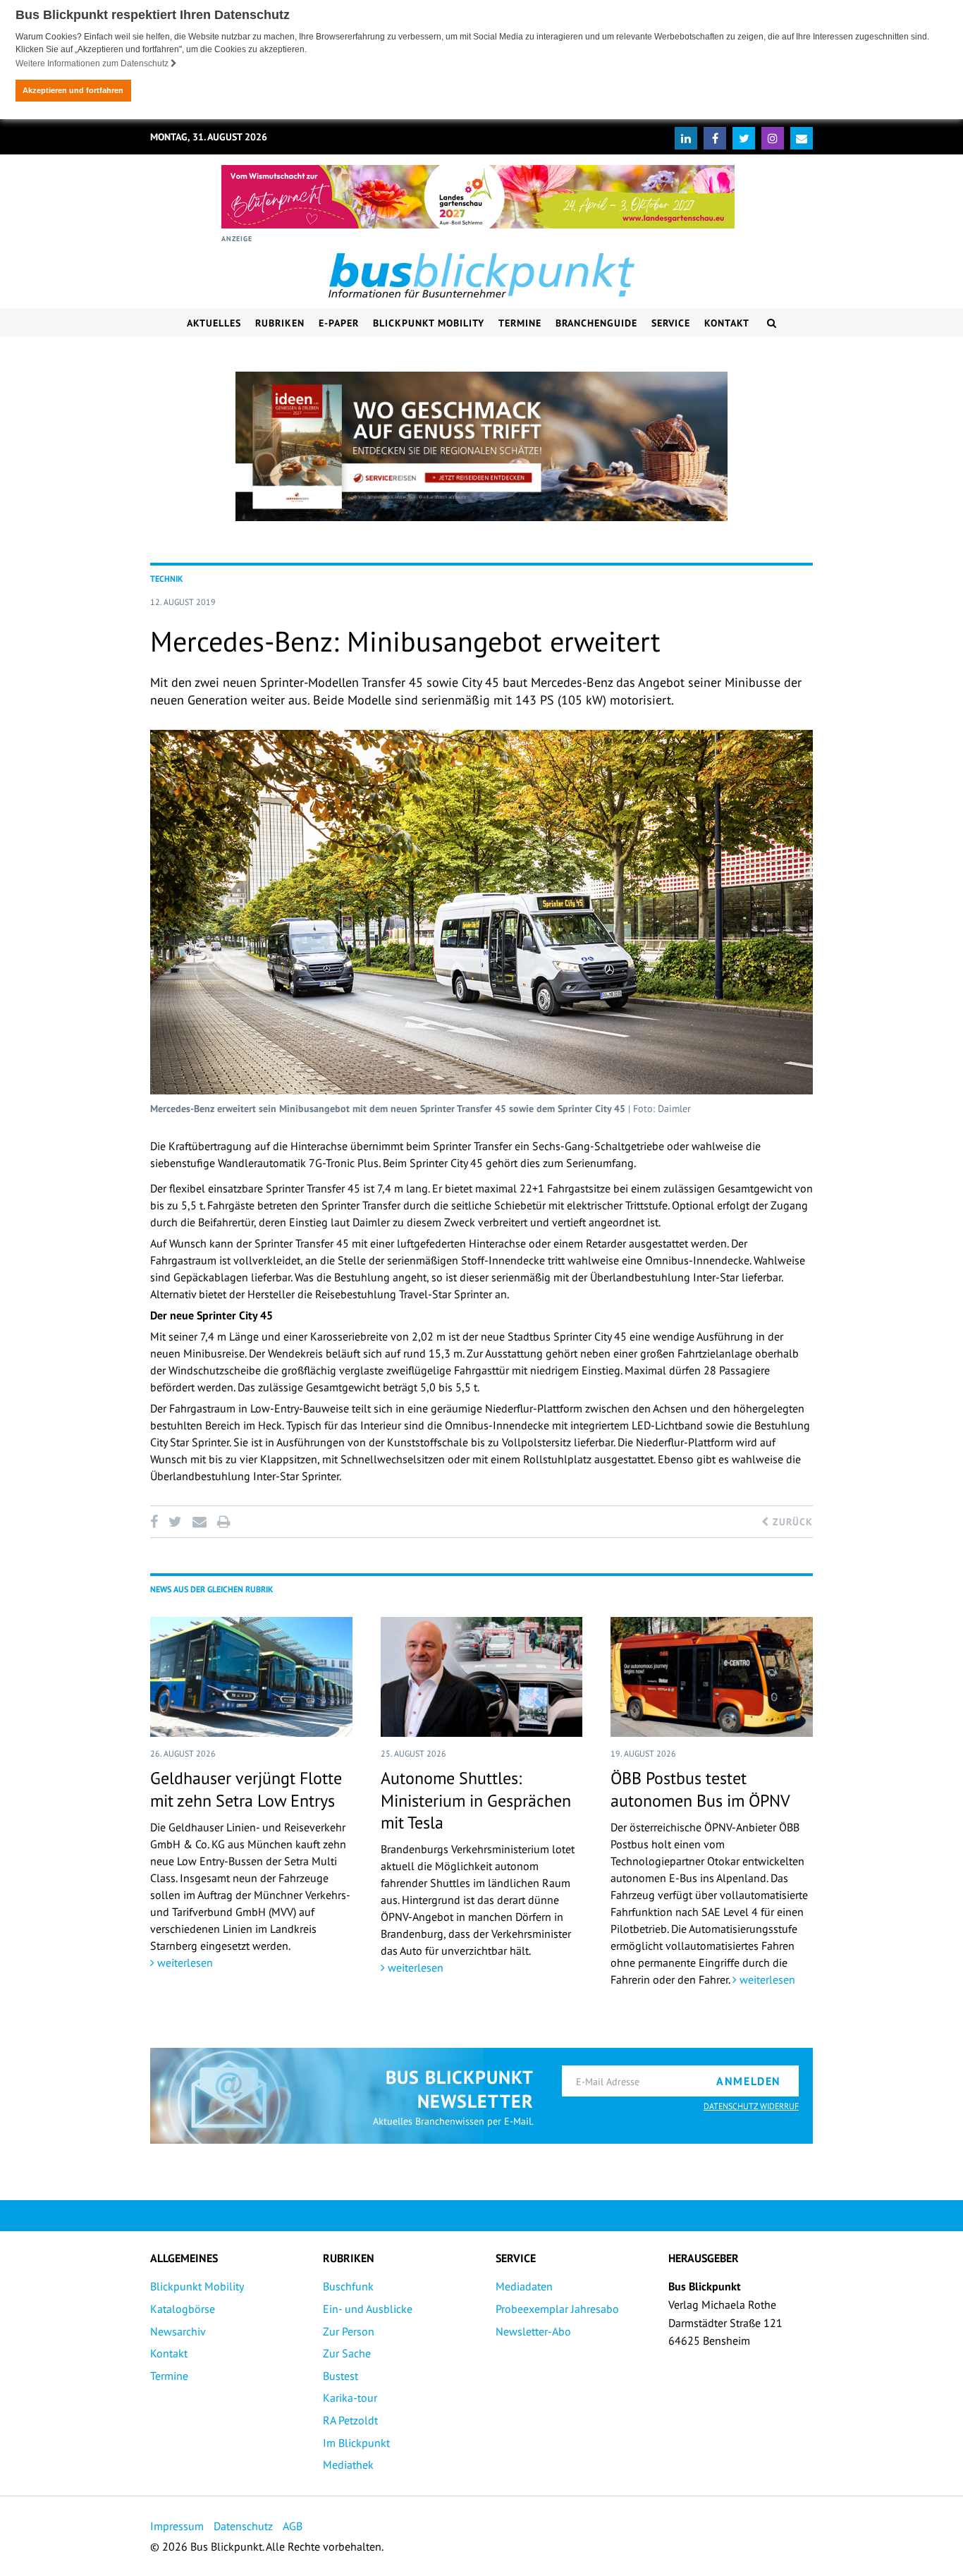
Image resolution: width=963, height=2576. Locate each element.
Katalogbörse (183, 2309)
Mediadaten (524, 2286)
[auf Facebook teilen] (157, 1522)
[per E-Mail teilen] (199, 1522)
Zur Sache (347, 2353)
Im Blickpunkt (356, 2443)
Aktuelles (214, 323)
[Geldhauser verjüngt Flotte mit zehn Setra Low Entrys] (251, 1677)
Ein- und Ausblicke (368, 2309)
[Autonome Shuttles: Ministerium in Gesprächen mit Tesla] (482, 1677)
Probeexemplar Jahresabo (557, 2309)
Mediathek (348, 2465)
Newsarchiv (178, 2331)
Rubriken (280, 323)
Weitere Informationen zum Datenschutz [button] (93, 63)
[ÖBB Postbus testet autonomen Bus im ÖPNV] (712, 1677)
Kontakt (727, 323)
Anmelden (749, 2081)
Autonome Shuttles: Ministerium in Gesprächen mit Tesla (476, 1800)
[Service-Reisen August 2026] (481, 446)
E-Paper (339, 323)
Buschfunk (348, 2286)
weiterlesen (184, 1962)
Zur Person (349, 2331)
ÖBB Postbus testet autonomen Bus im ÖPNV (700, 1789)
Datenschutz (243, 2526)
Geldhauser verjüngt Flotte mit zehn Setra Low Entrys (246, 1789)
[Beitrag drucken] (223, 1522)
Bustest (341, 2376)
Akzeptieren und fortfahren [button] (73, 90)
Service (671, 323)
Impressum (177, 2526)
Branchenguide (596, 323)
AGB (293, 2526)
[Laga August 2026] (478, 197)
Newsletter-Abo (533, 2331)
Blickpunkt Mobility (429, 323)
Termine (520, 323)
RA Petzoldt (350, 2420)
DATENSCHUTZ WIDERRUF (751, 2106)
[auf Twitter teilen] (175, 1522)
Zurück (791, 1522)
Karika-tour (350, 2398)
